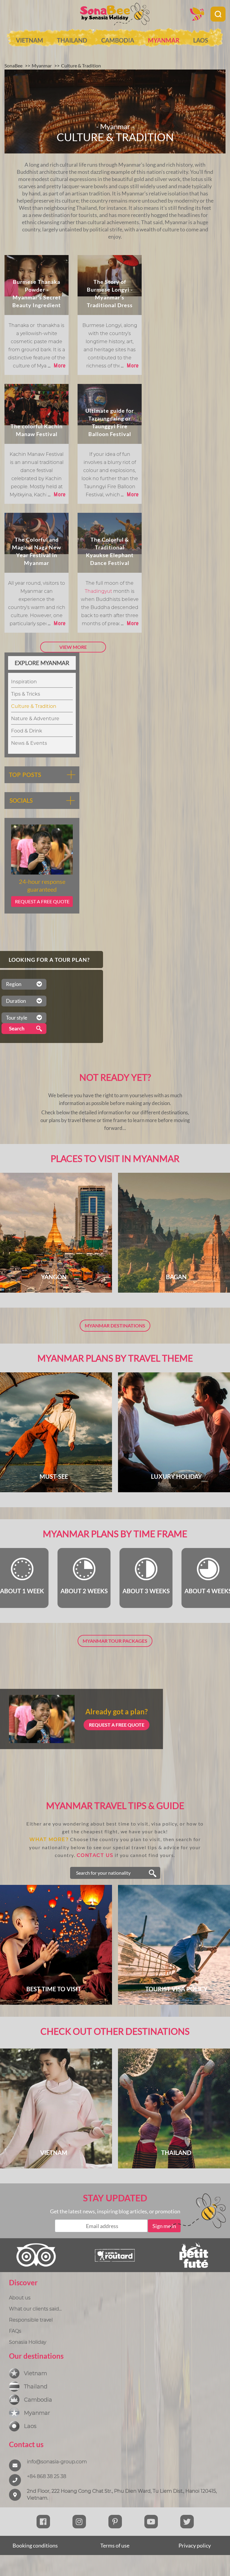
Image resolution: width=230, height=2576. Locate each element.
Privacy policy (195, 2545)
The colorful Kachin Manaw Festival (37, 430)
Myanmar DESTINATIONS (115, 1325)
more (57, 365)
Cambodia (118, 40)
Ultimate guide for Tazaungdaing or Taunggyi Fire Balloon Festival (110, 422)
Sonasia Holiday (28, 2342)
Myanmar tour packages (115, 1641)
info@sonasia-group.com (57, 2462)
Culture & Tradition (34, 706)
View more (73, 647)
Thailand (72, 40)
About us (20, 2298)
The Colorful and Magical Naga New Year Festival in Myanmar (37, 551)
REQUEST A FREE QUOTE (117, 1725)
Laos (201, 40)
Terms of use (115, 2545)
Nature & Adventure (35, 719)
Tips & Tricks (26, 694)
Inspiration (24, 682)
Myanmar (164, 40)
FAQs (15, 2331)
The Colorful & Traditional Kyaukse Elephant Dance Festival (110, 551)
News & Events (29, 743)
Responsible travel (31, 2320)
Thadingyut (99, 591)
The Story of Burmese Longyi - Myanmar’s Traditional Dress (110, 293)
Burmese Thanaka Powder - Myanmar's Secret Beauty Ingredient (37, 293)
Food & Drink (27, 731)
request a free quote (42, 901)
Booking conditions (35, 2545)
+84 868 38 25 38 (47, 2476)
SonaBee (13, 65)
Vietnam (29, 40)
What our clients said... (35, 2309)
